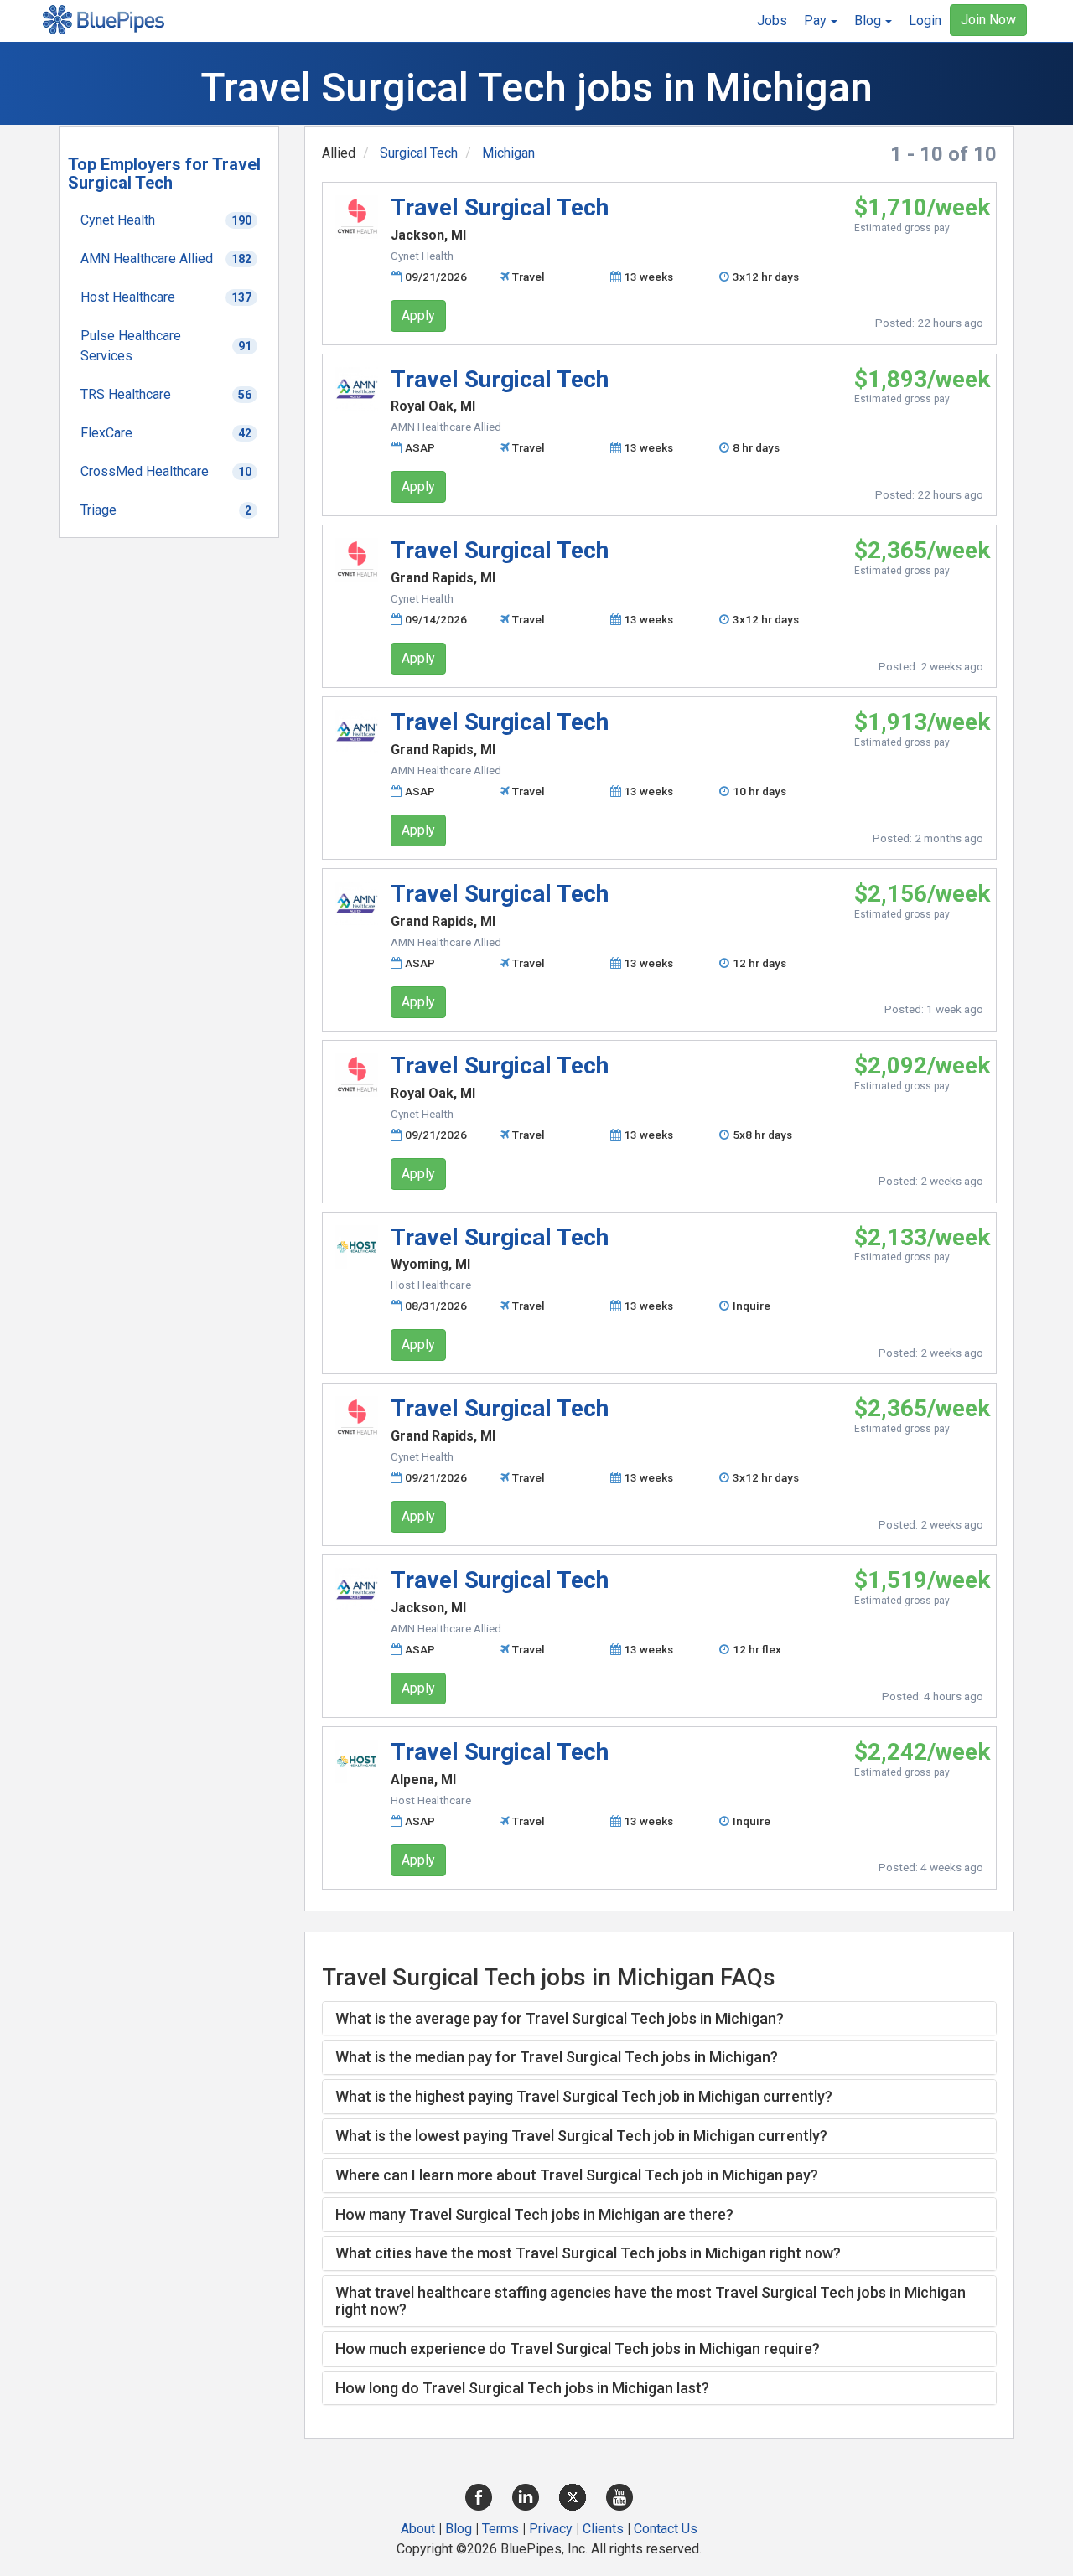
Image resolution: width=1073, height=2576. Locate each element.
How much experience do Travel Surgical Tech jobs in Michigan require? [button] (578, 2348)
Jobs (772, 21)
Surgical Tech (419, 153)
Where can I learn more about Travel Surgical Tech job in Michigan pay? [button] (577, 2175)
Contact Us (666, 2529)
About (418, 2529)
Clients (603, 2529)
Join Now (988, 20)
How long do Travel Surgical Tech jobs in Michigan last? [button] (522, 2388)
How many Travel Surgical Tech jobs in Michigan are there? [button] (534, 2214)
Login (925, 21)
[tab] (660, 2019)
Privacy (551, 2529)
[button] (821, 21)
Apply (418, 316)
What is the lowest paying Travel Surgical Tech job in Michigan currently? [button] (581, 2136)
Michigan (508, 153)
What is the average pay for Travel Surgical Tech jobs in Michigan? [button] (560, 2018)
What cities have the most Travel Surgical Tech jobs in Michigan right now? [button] (588, 2253)
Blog (459, 2529)
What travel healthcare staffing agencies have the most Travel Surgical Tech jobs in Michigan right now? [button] (651, 2301)
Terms (500, 2529)
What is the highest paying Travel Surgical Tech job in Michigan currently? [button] (584, 2096)
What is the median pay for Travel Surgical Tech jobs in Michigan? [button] (557, 2057)
